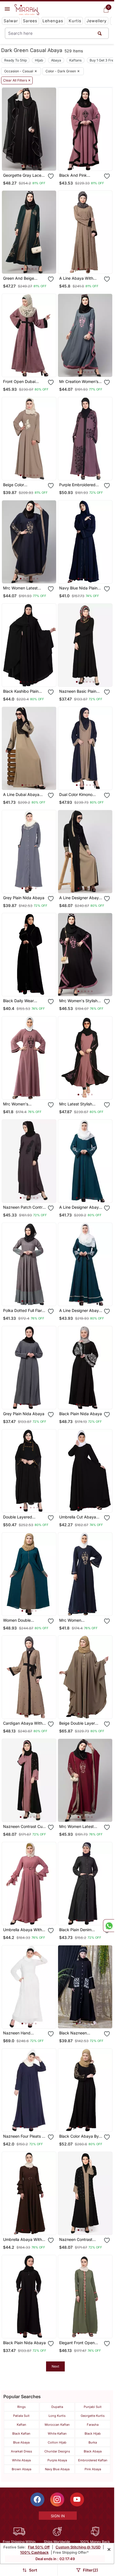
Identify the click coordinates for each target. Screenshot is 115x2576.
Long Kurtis (57, 2416)
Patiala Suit (21, 2416)
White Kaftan (57, 2434)
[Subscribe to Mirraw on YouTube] (77, 2499)
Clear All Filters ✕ (17, 80)
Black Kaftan (21, 2434)
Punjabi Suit (93, 2407)
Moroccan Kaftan (57, 2425)
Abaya (56, 60)
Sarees (30, 21)
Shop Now (33, 162)
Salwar (11, 21)
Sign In (58, 2516)
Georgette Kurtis (93, 2416)
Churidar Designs (57, 2451)
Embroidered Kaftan (93, 2460)
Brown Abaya (21, 2469)
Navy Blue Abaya (57, 2469)
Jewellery (97, 21)
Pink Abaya (93, 2469)
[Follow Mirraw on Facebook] (37, 2499)
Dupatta (57, 2407)
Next (55, 2366)
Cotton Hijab (57, 2442)
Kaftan (21, 2425)
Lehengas (53, 21)
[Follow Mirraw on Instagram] (57, 2499)
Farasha (93, 2425)
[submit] (100, 33)
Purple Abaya (57, 2460)
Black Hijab (93, 2434)
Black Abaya (93, 2451)
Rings (21, 2407)
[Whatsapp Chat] (109, 1926)
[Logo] (27, 10)
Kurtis (75, 21)
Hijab (39, 60)
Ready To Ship (15, 60)
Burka (93, 2442)
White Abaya (21, 2460)
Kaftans (75, 60)
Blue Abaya (21, 2442)
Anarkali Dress (21, 2451)
